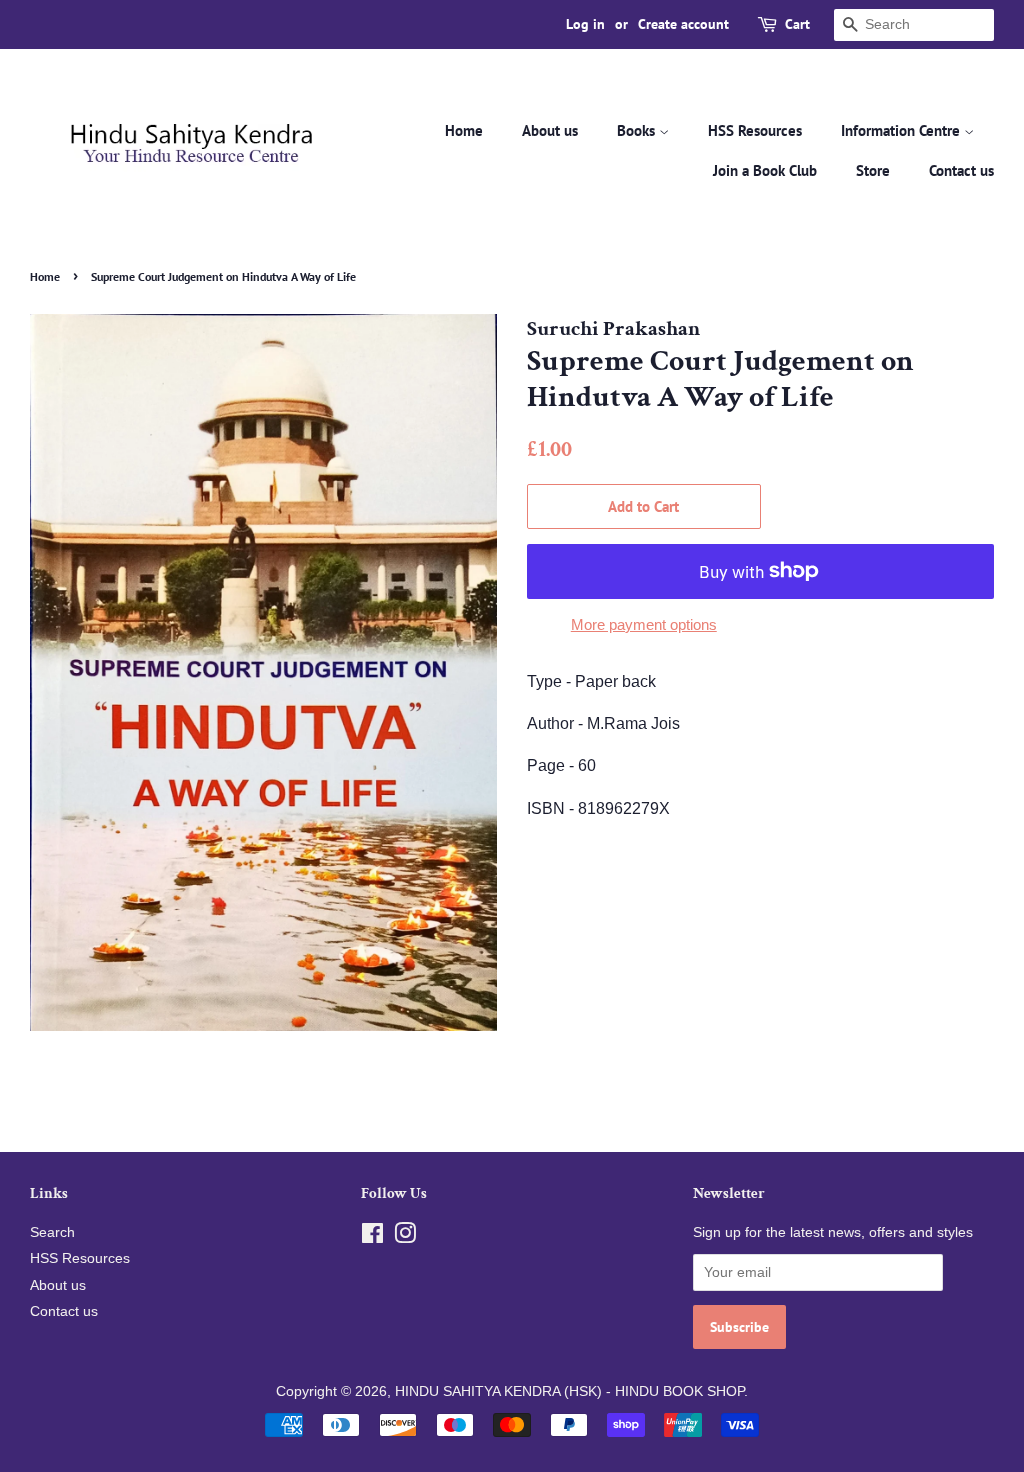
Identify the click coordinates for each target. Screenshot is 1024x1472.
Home (464, 130)
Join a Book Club (765, 170)
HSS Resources (755, 130)
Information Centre (902, 130)
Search (52, 1232)
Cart (797, 24)
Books (638, 130)
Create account (683, 24)
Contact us (961, 170)
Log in (585, 24)
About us (550, 130)
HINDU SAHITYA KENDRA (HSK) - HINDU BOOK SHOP (569, 1391)
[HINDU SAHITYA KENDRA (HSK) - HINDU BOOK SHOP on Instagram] (405, 1237)
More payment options (644, 624)
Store (873, 170)
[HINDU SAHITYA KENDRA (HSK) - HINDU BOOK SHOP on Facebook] (372, 1237)
